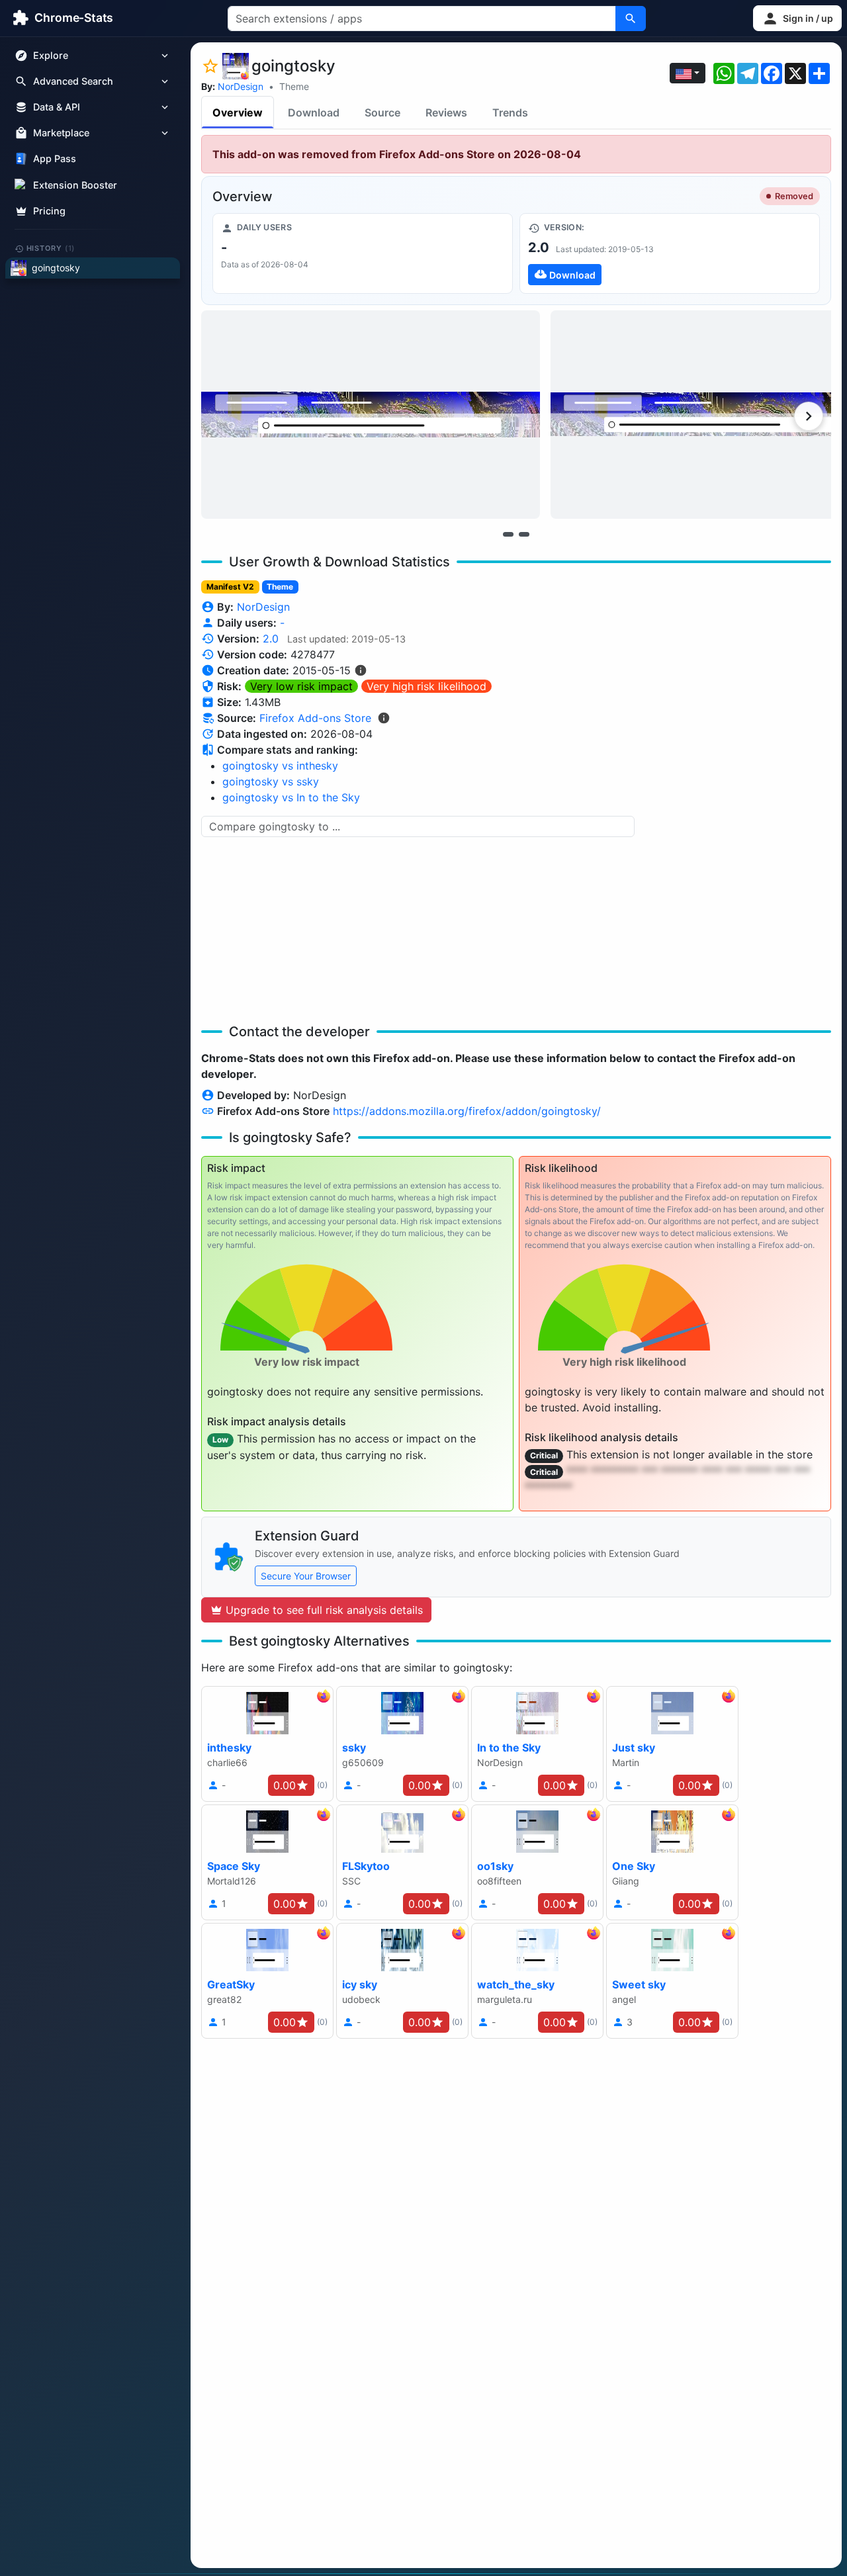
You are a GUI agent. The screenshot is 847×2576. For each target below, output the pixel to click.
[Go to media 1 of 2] (508, 534)
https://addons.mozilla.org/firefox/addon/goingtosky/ (467, 1111)
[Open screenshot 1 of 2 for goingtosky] (371, 415)
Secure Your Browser (306, 1576)
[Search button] (631, 19)
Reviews (446, 112)
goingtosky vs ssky (271, 781)
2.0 (271, 639)
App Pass (55, 159)
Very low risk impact (301, 686)
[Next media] (809, 416)
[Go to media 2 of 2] (524, 534)
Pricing (49, 211)
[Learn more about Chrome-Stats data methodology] (384, 718)
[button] (797, 18)
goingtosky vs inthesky (280, 766)
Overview (238, 112)
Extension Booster (75, 185)
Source (382, 112)
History (51, 248)
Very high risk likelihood (426, 686)
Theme (294, 86)
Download (314, 112)
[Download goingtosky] (670, 253)
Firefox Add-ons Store (315, 718)
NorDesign (241, 86)
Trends (510, 112)
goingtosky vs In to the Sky (291, 797)
